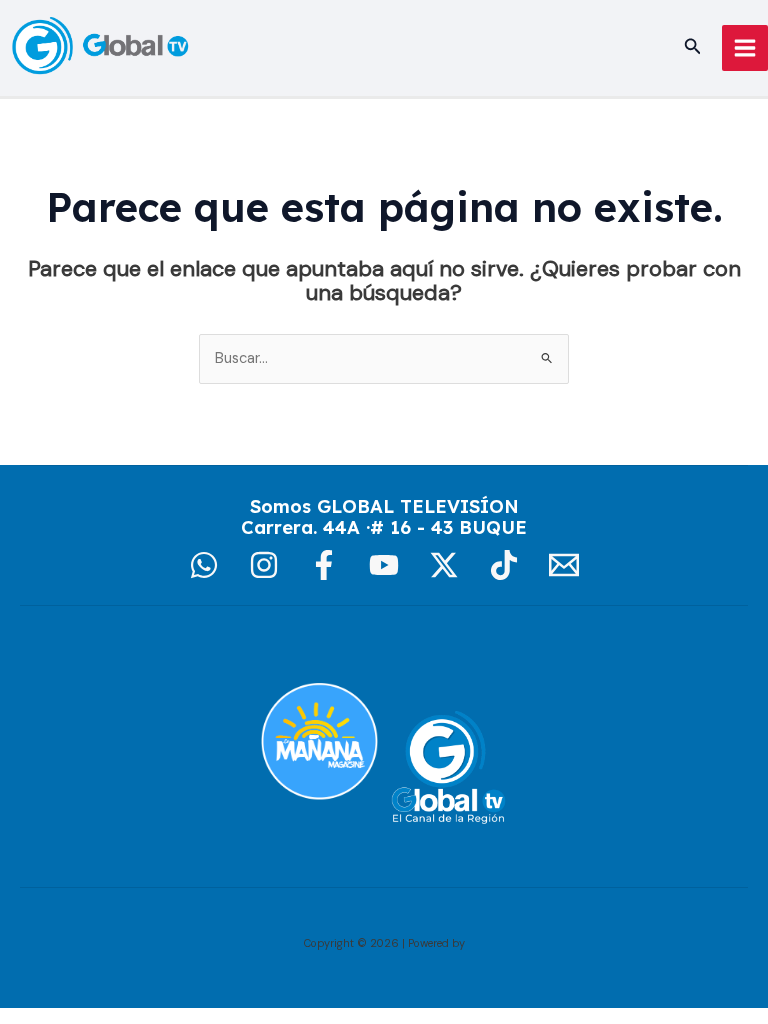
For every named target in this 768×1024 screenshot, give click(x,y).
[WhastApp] (204, 565)
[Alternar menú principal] (745, 48)
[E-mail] (564, 565)
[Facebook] (324, 565)
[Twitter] (444, 565)
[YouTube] (384, 565)
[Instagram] (264, 565)
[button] (693, 47)
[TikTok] (504, 565)
